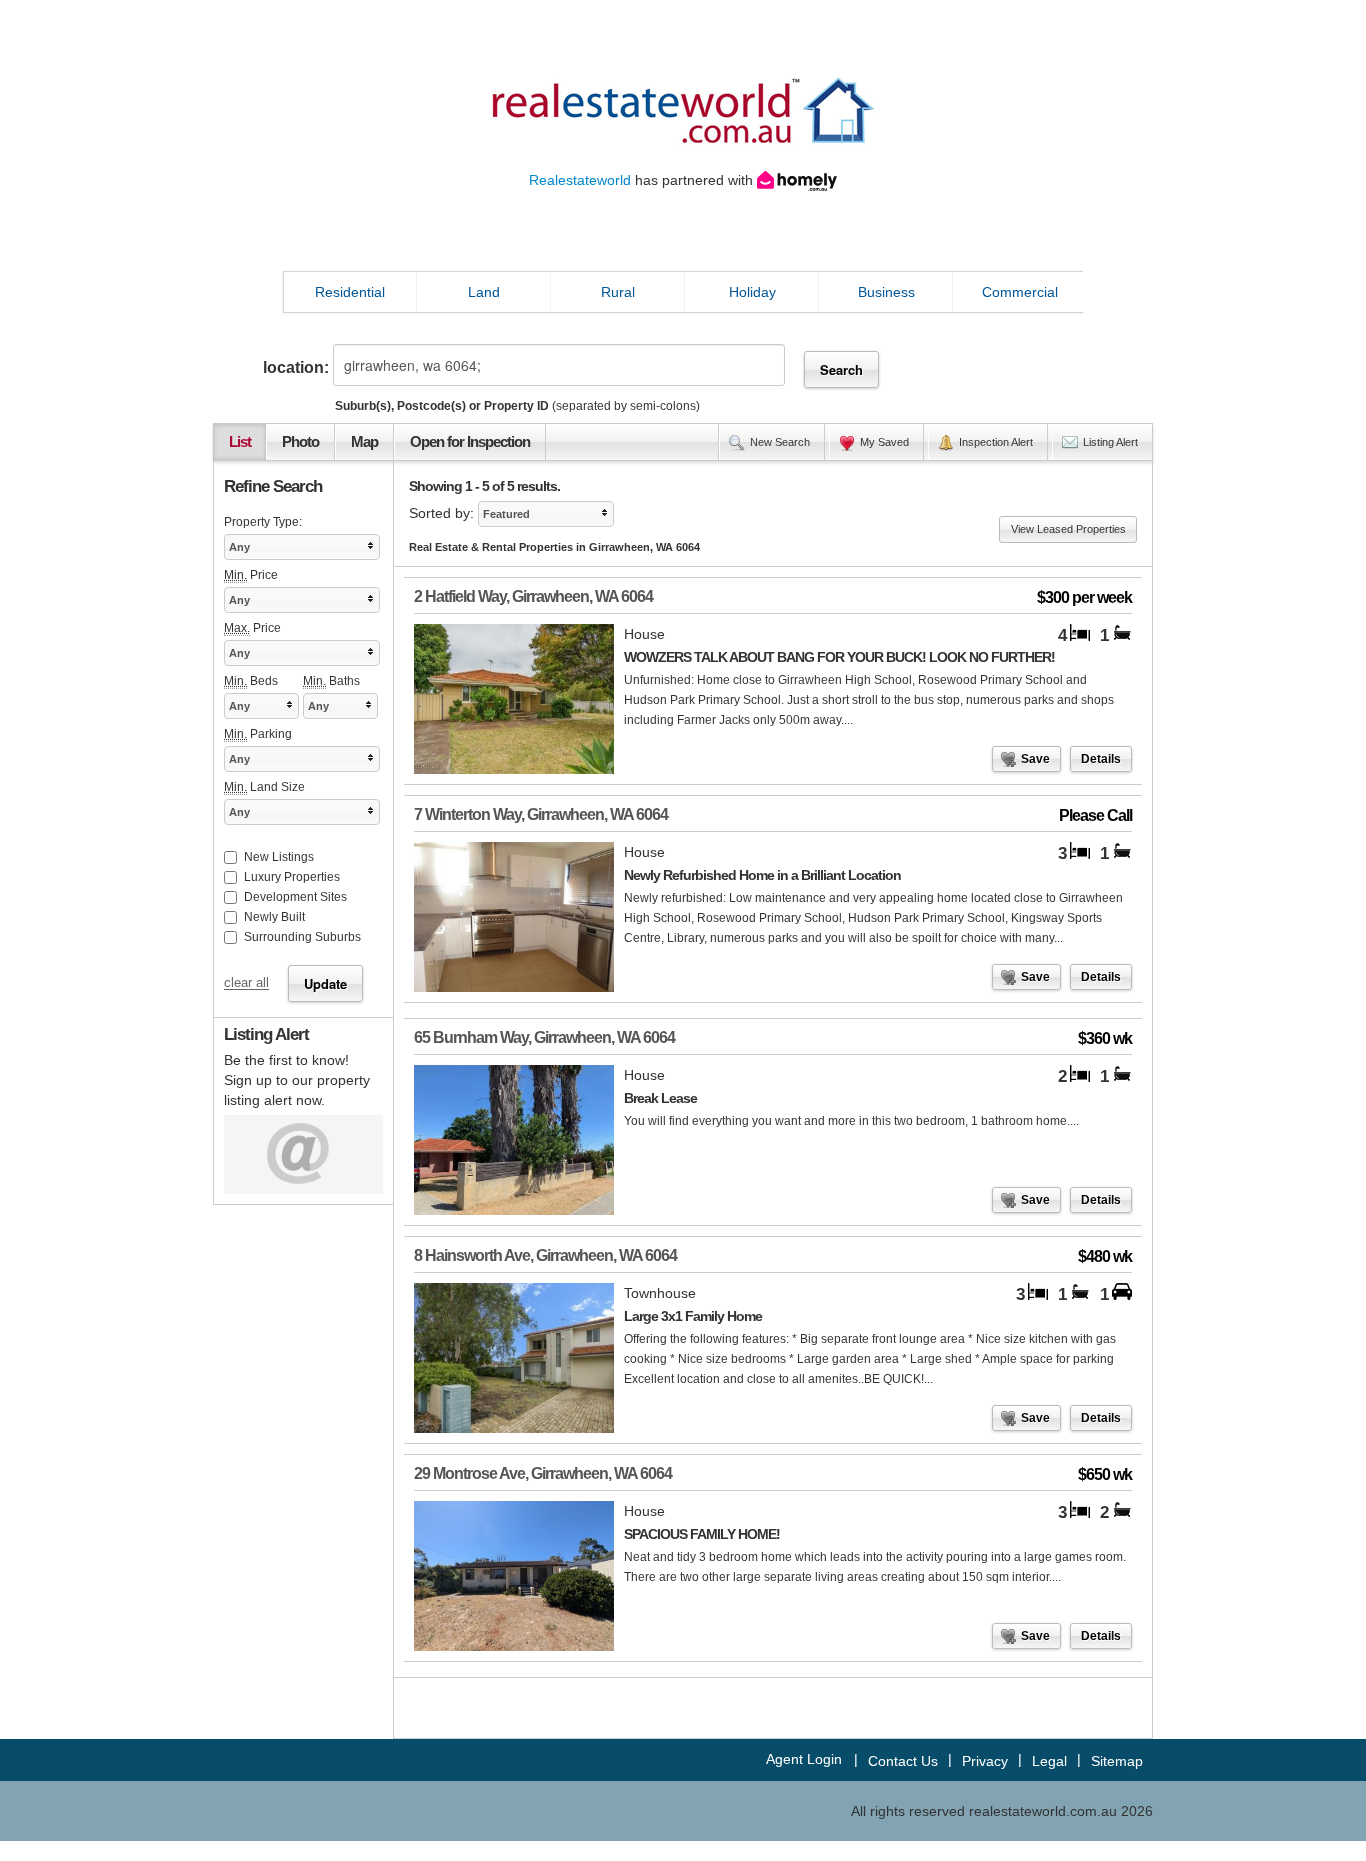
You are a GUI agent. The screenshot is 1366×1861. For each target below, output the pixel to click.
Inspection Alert (996, 442)
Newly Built (274, 917)
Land (484, 292)
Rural (618, 292)
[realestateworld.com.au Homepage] (683, 109)
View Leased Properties (1068, 529)
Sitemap (1117, 1761)
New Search (780, 442)
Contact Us (903, 1761)
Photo (300, 442)
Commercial (1020, 292)
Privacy (985, 1761)
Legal (1049, 1761)
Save (1035, 759)
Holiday (752, 292)
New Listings (279, 857)
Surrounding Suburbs (302, 937)
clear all (246, 984)
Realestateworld (580, 180)
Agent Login (804, 1759)
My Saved (884, 442)
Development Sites (295, 897)
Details (1101, 759)
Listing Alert (1110, 442)
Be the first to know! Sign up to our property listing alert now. (297, 1080)
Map (364, 442)
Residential (350, 292)
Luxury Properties (292, 877)
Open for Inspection (470, 442)
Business (886, 292)
